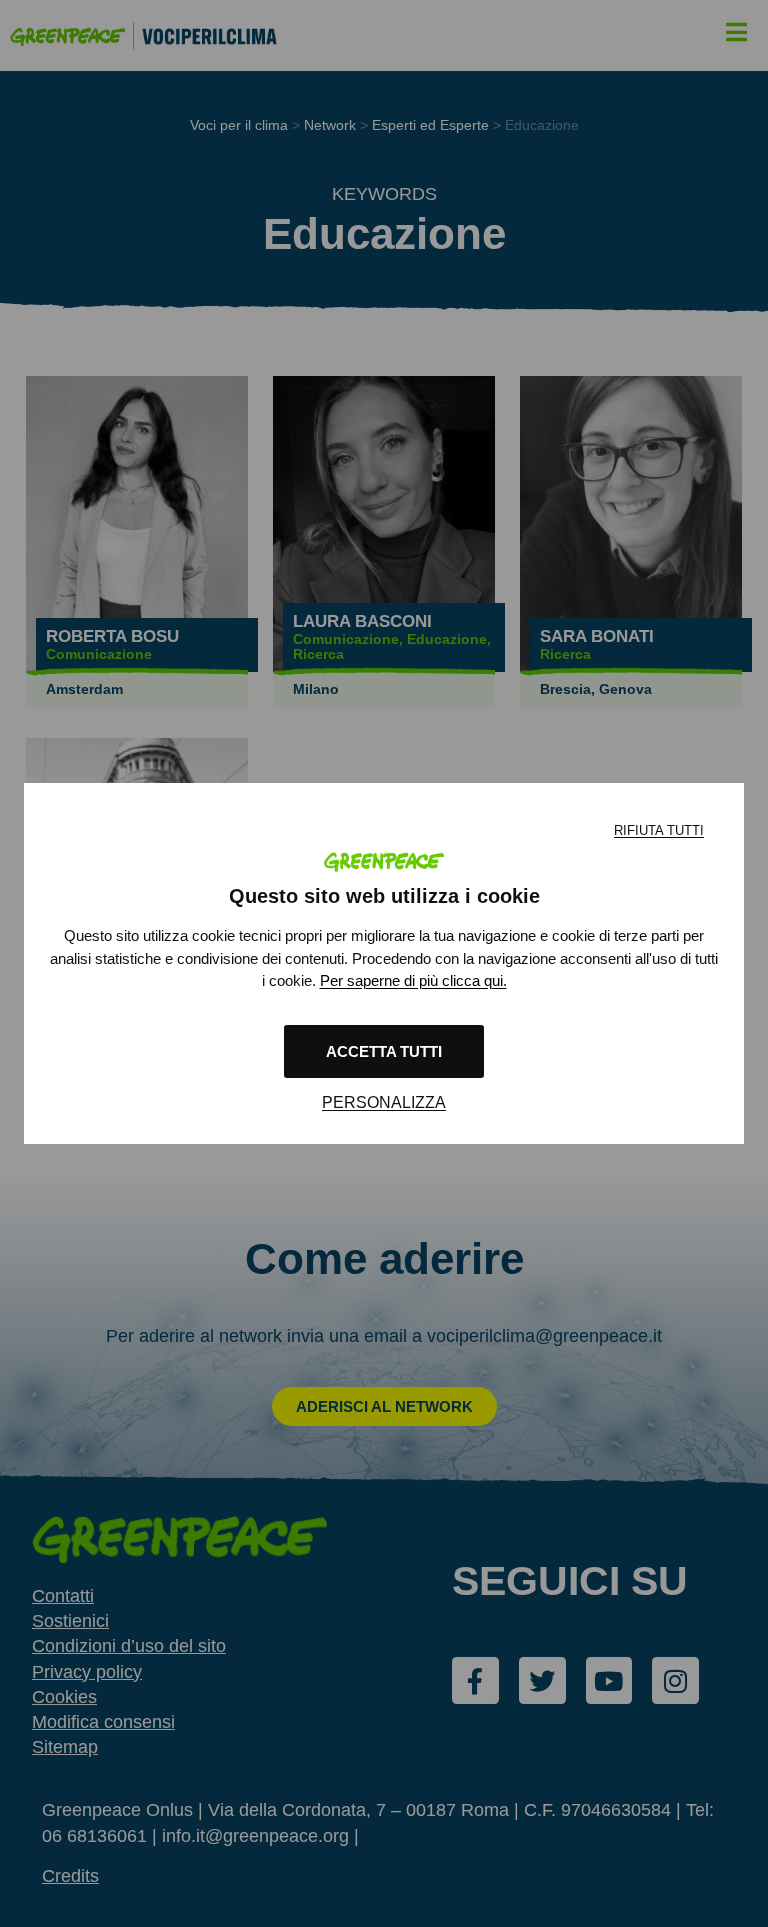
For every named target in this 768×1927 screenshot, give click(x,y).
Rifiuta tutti (659, 830)
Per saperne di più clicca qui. (413, 980)
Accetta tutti (384, 1051)
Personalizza (384, 1102)
